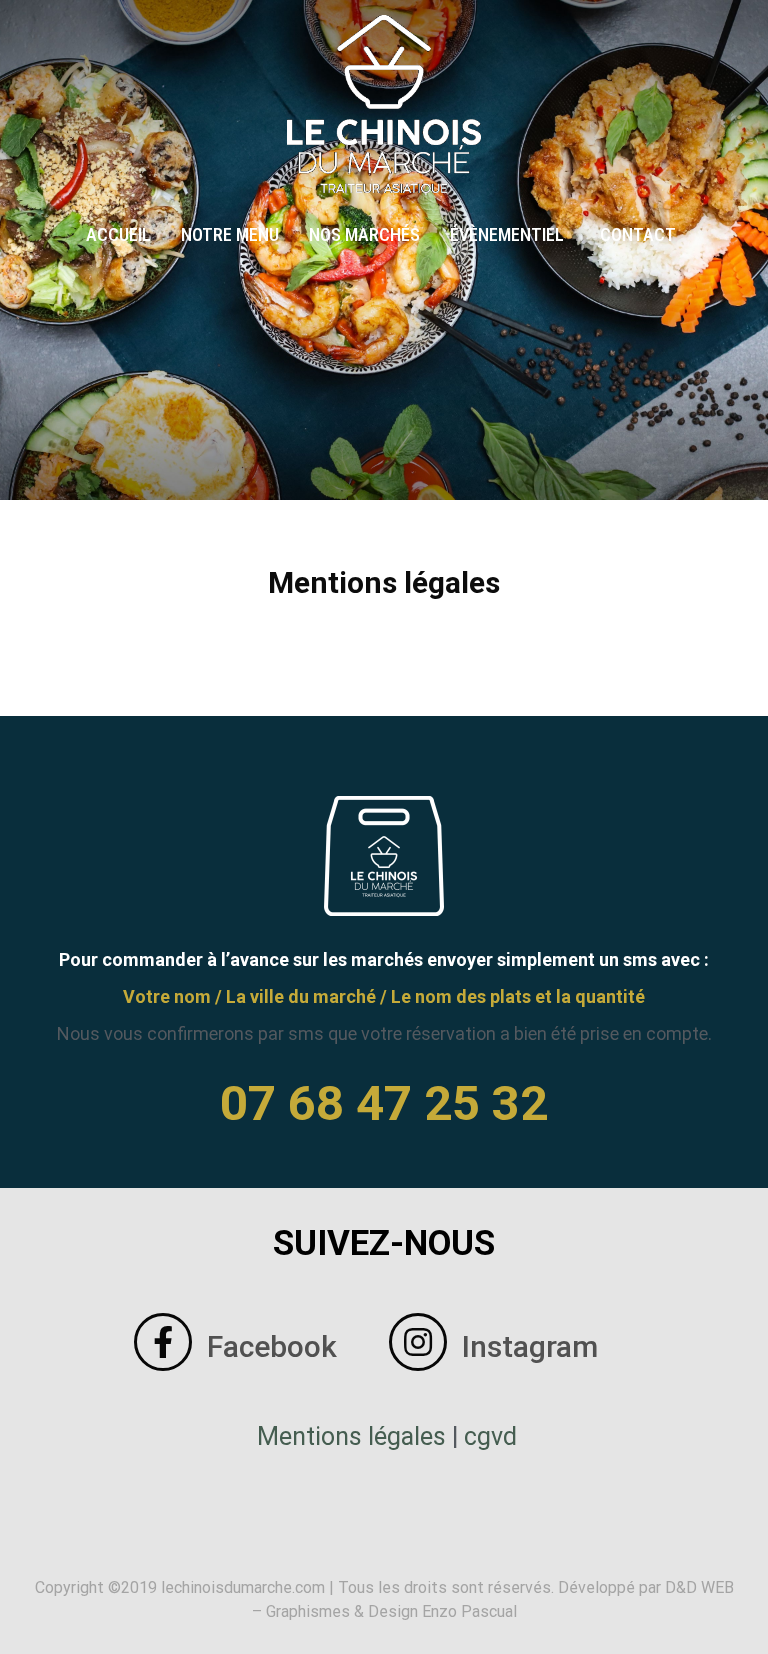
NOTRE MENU (230, 234)
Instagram (530, 1346)
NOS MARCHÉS (364, 234)
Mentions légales (351, 1436)
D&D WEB (699, 1587)
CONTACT (638, 235)
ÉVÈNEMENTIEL (507, 234)
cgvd (490, 1436)
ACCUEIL (118, 234)
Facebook (272, 1346)
